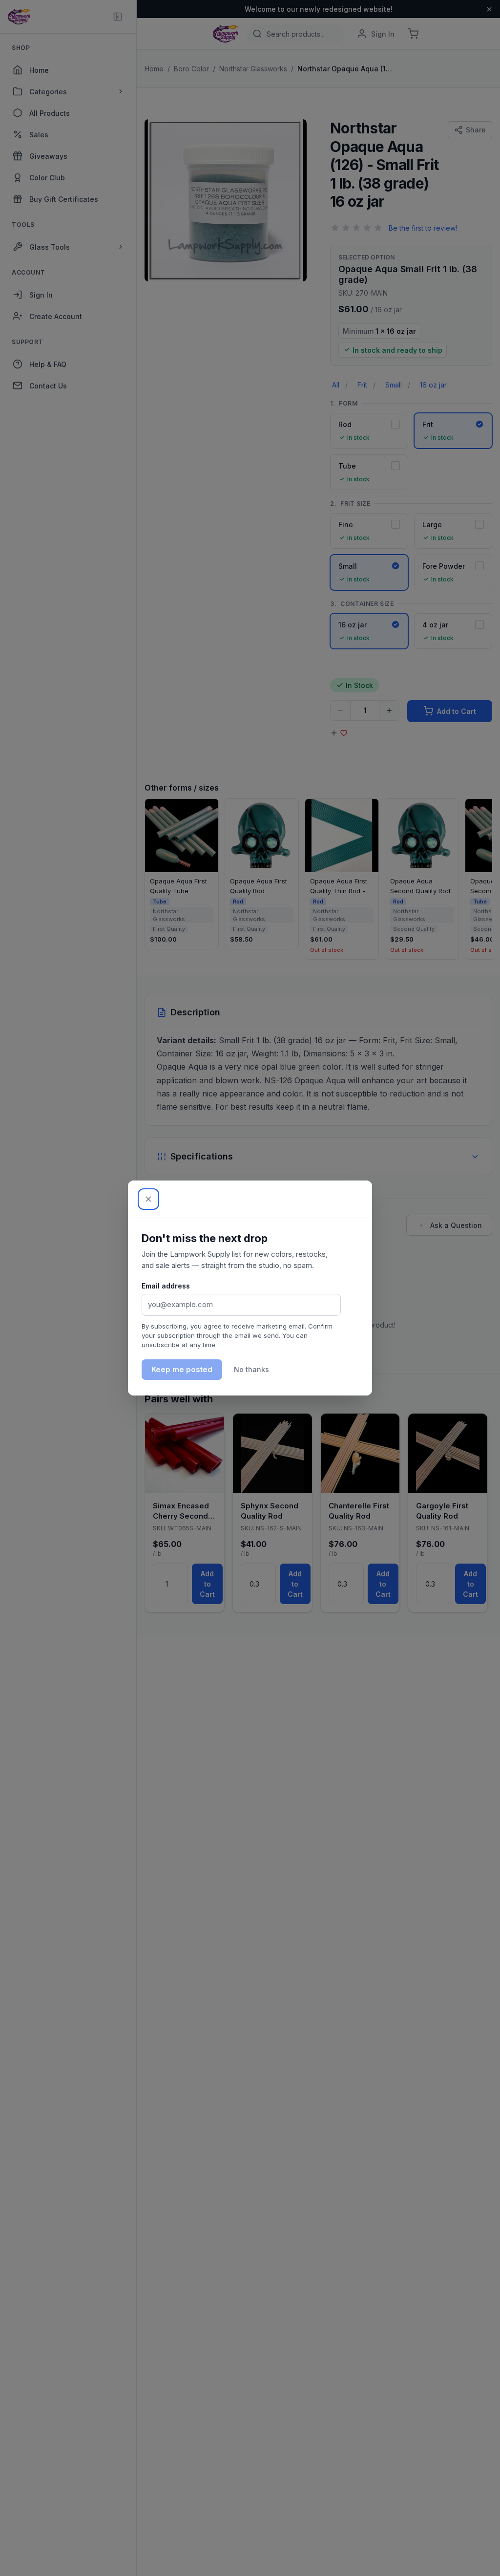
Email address (166, 1286)
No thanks (251, 1369)
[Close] (148, 1199)
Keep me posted (182, 1369)
